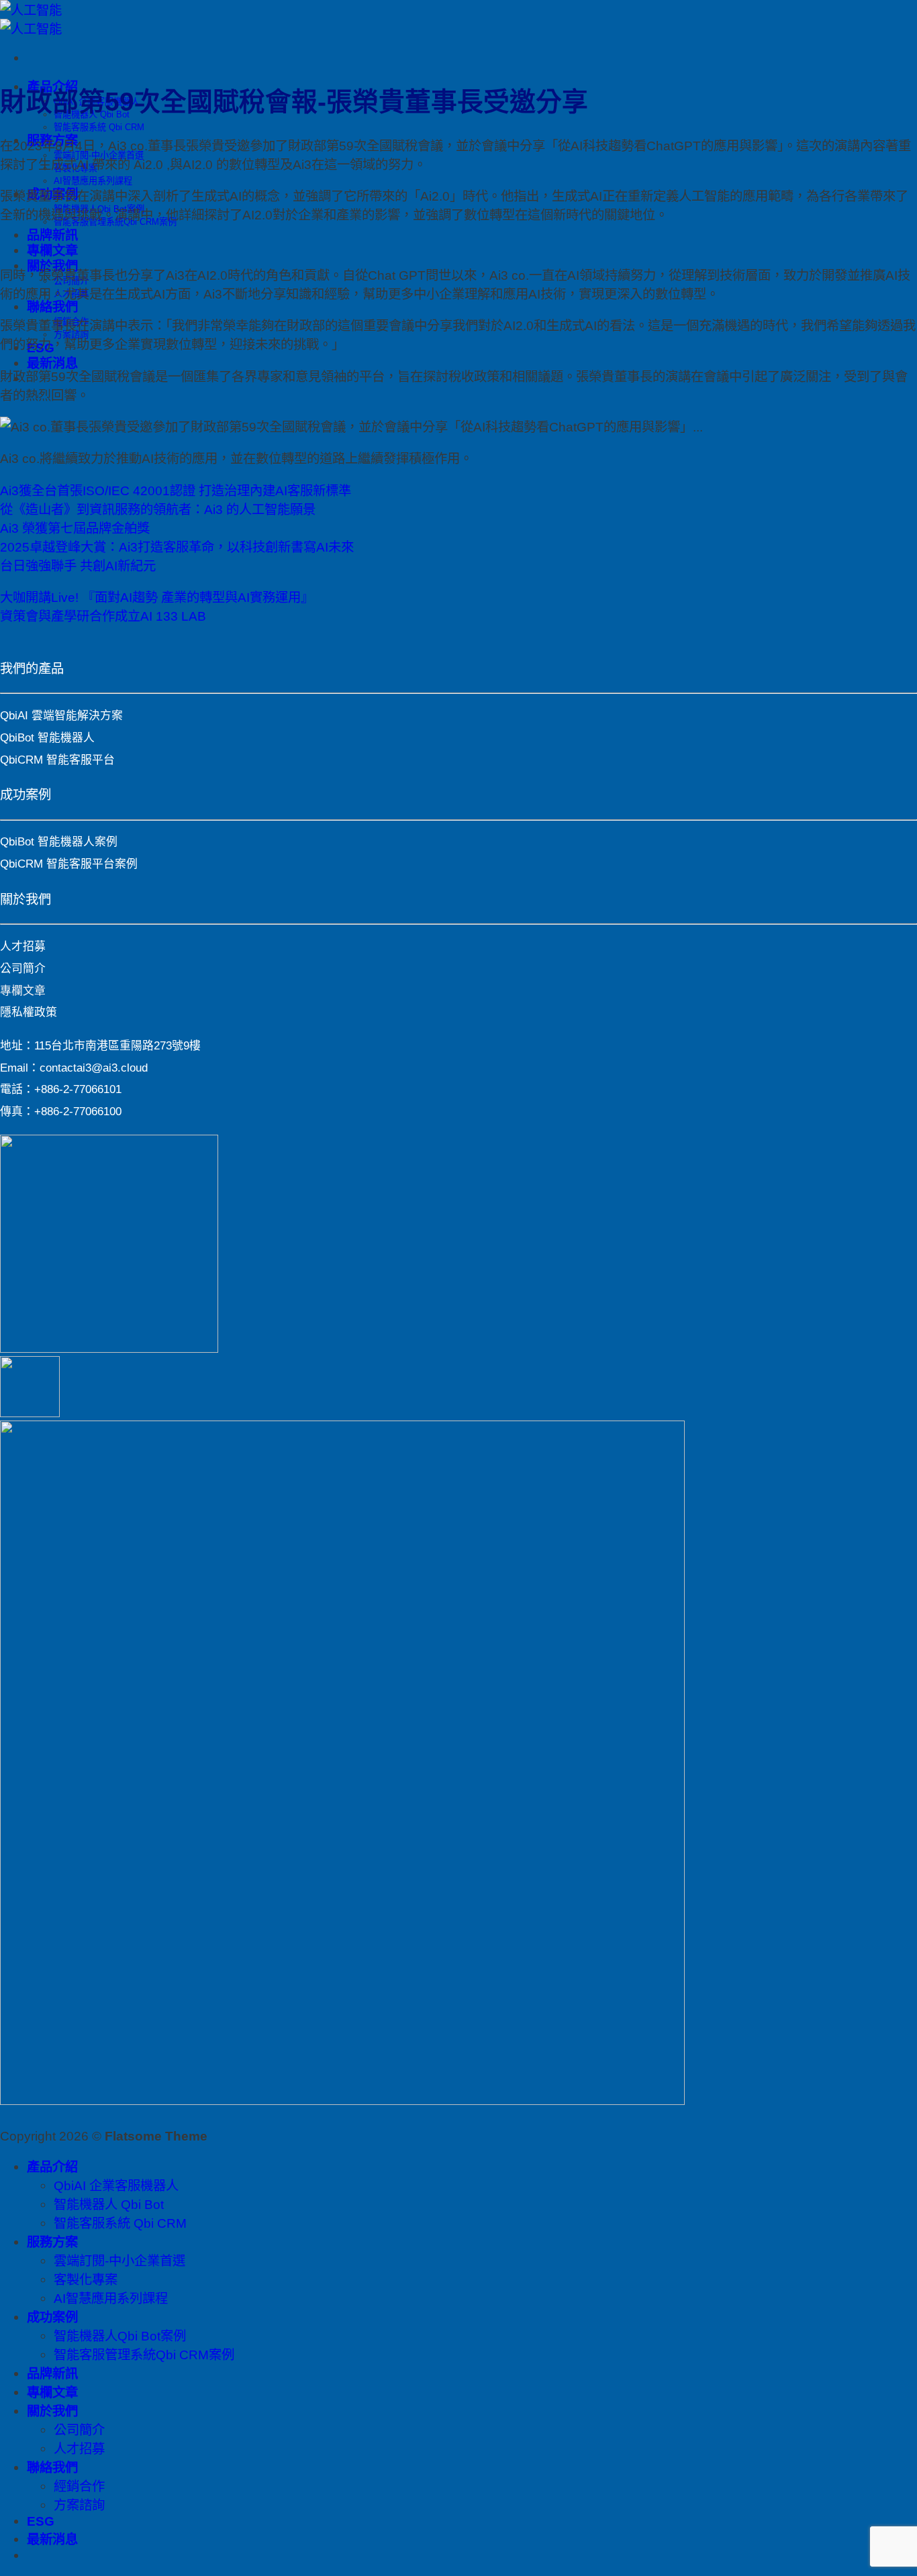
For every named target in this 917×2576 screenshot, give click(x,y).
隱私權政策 (29, 1012)
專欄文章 (52, 250)
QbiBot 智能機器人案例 (59, 842)
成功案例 (52, 2317)
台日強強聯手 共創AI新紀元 (78, 566)
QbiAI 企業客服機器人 (116, 2185)
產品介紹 (52, 2167)
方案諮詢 (79, 2505)
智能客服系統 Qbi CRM (99, 127)
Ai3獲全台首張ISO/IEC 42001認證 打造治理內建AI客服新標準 (176, 491)
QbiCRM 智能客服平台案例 (69, 864)
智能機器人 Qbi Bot (109, 2204)
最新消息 (52, 363)
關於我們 (52, 2411)
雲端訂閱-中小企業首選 (119, 2261)
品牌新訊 (52, 235)
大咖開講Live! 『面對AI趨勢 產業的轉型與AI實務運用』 (157, 597)
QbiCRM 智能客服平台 (57, 760)
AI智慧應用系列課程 (93, 181)
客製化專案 (86, 2279)
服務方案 (52, 2242)
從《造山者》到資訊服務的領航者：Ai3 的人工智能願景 (158, 509)
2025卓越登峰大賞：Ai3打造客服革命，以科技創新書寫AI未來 (177, 547)
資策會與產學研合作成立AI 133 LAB (103, 616)
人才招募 (23, 946)
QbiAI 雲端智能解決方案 (61, 716)
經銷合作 (79, 2486)
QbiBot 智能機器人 (47, 738)
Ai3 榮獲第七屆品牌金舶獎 (75, 528)
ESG (41, 2521)
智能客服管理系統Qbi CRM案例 (144, 2355)
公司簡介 (23, 969)
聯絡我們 (52, 307)
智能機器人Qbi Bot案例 (120, 2336)
